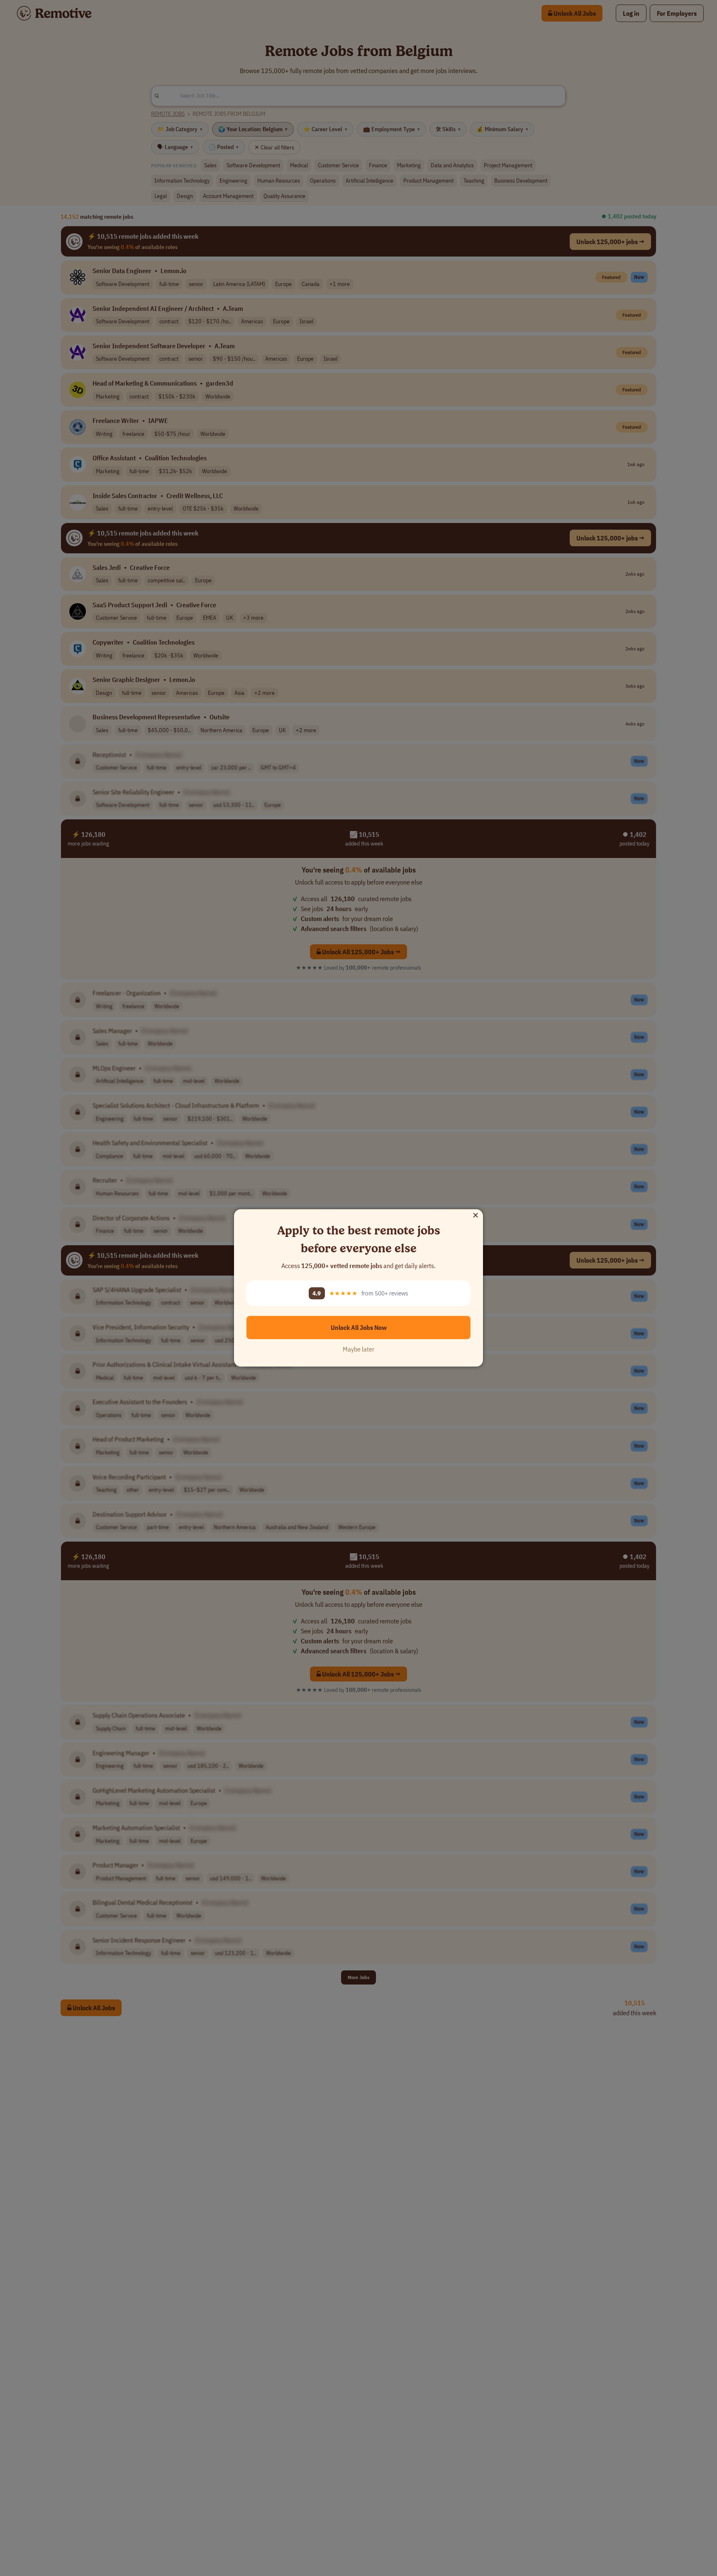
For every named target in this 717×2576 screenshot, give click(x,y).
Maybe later (358, 1349)
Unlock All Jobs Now (359, 1328)
